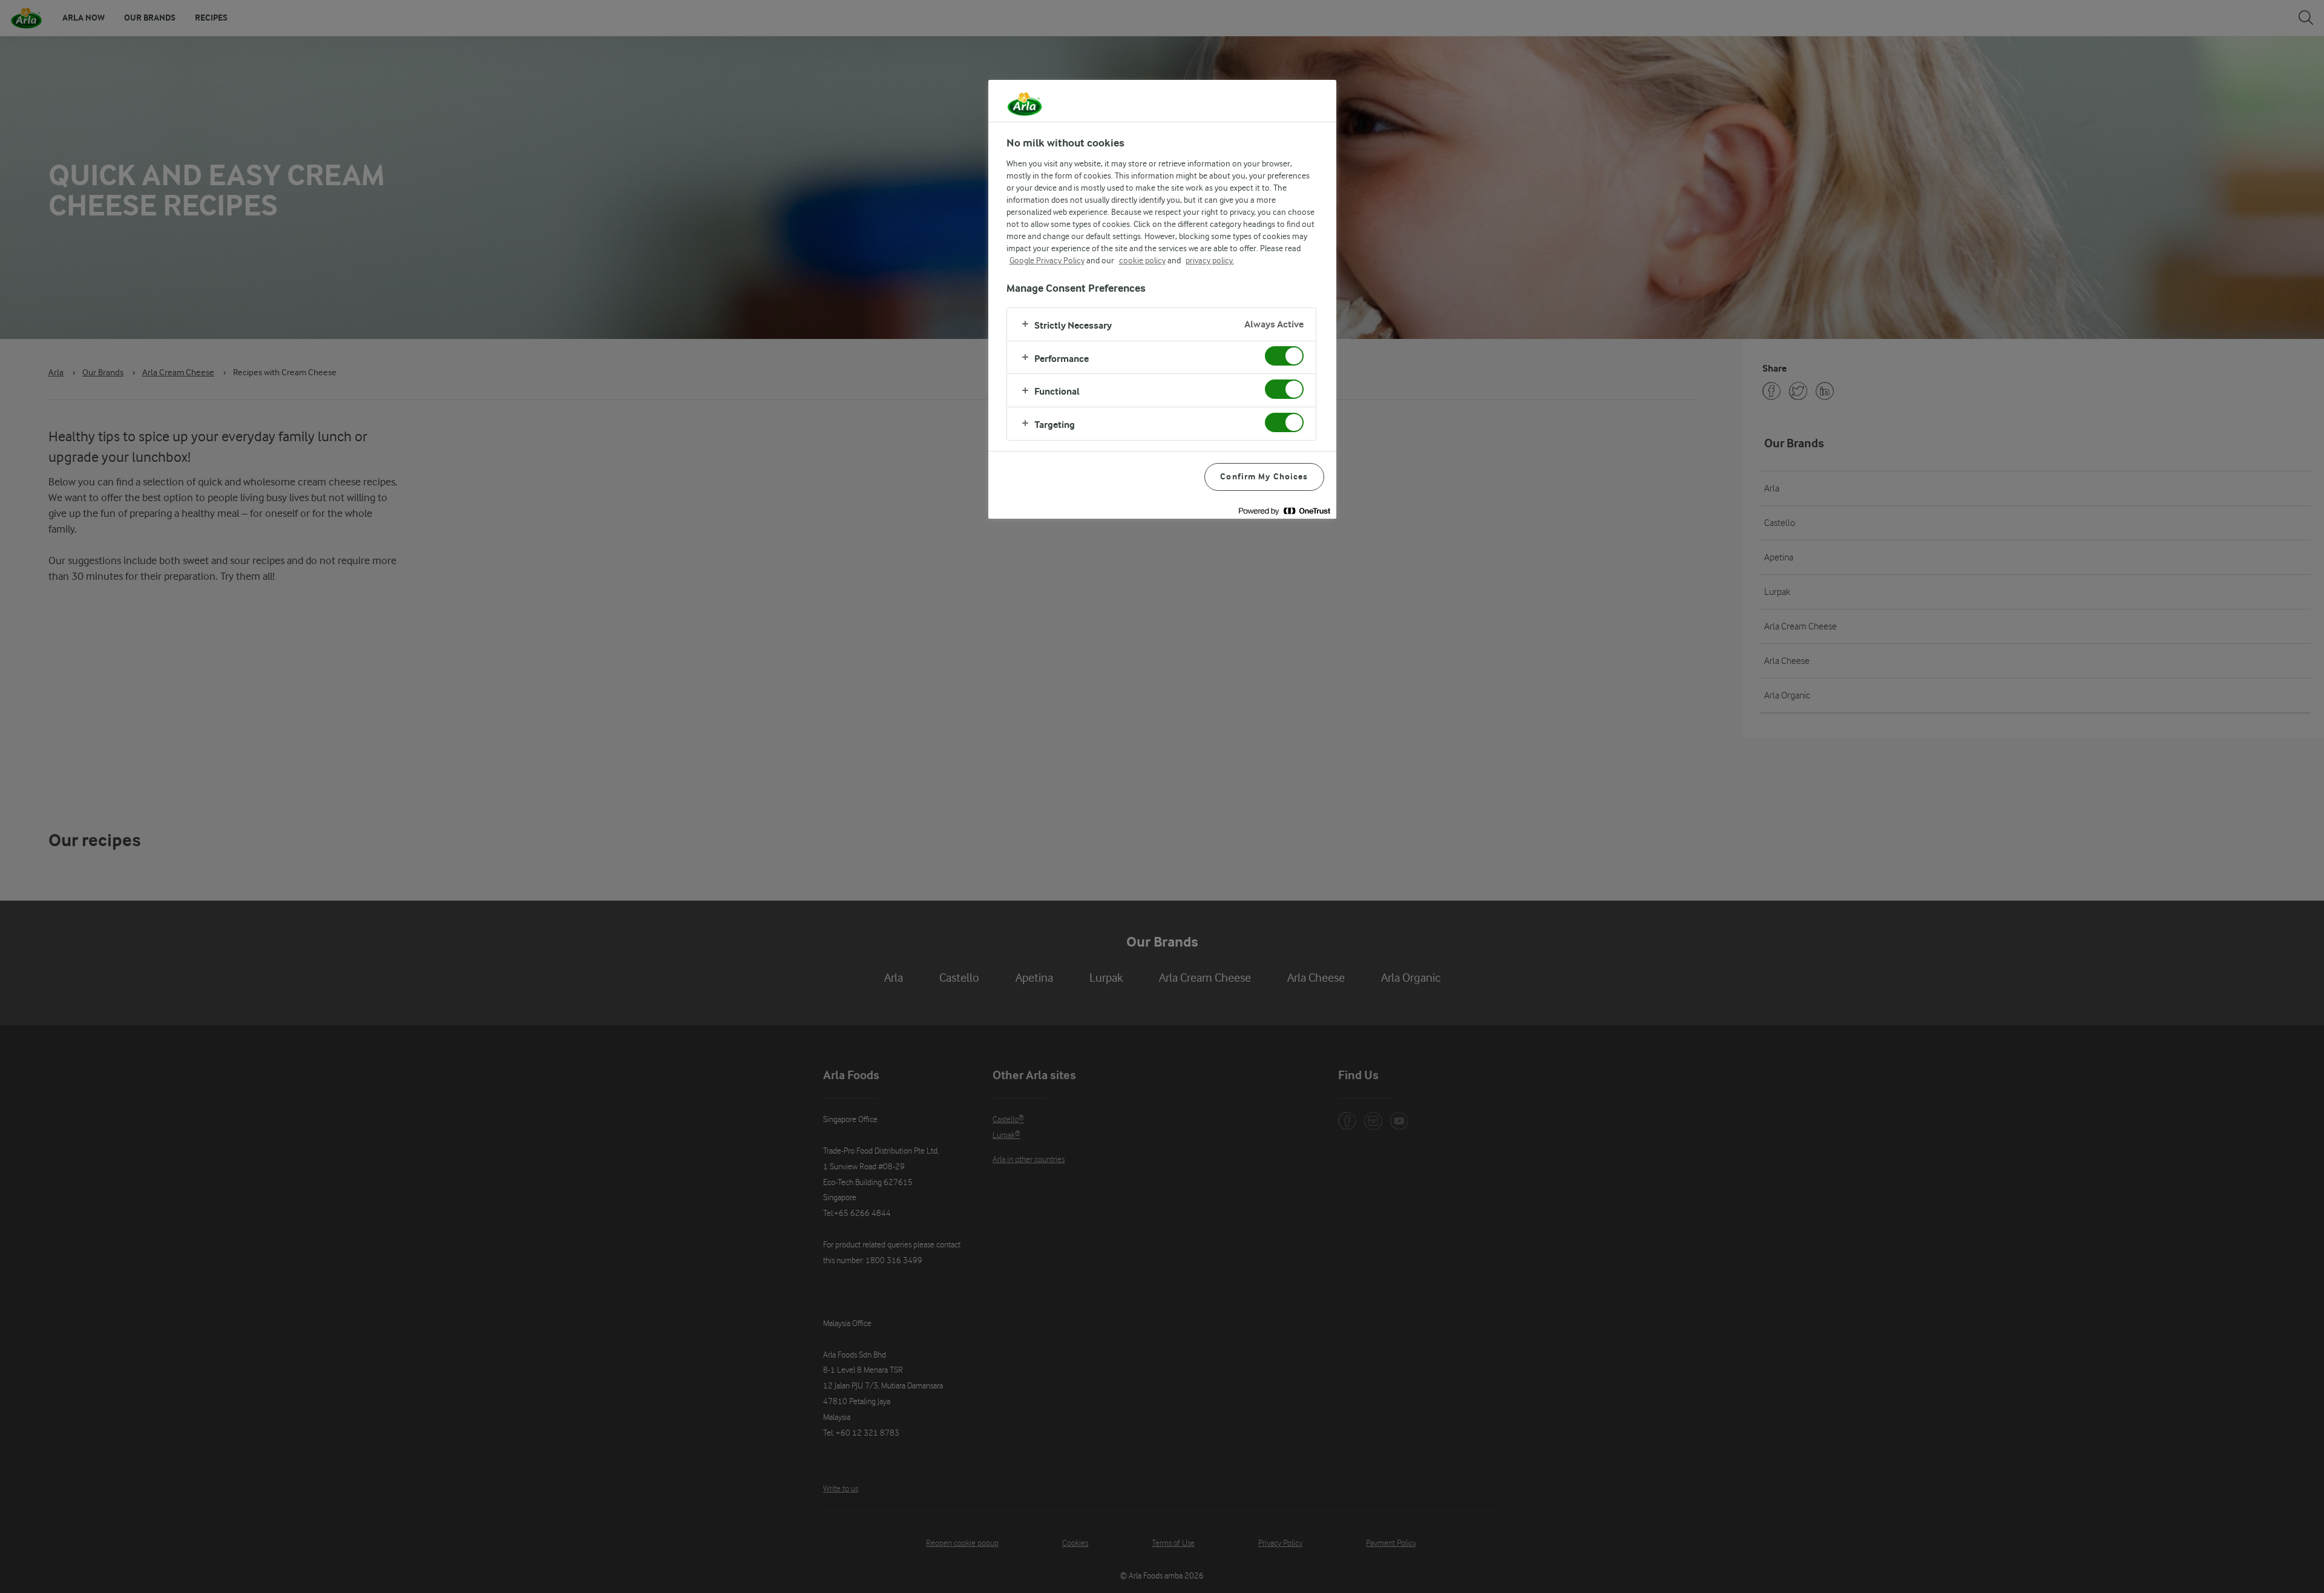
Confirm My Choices (1264, 477)
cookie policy (1142, 260)
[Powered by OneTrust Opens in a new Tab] (1284, 511)
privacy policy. (1210, 260)
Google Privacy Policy (1047, 260)
